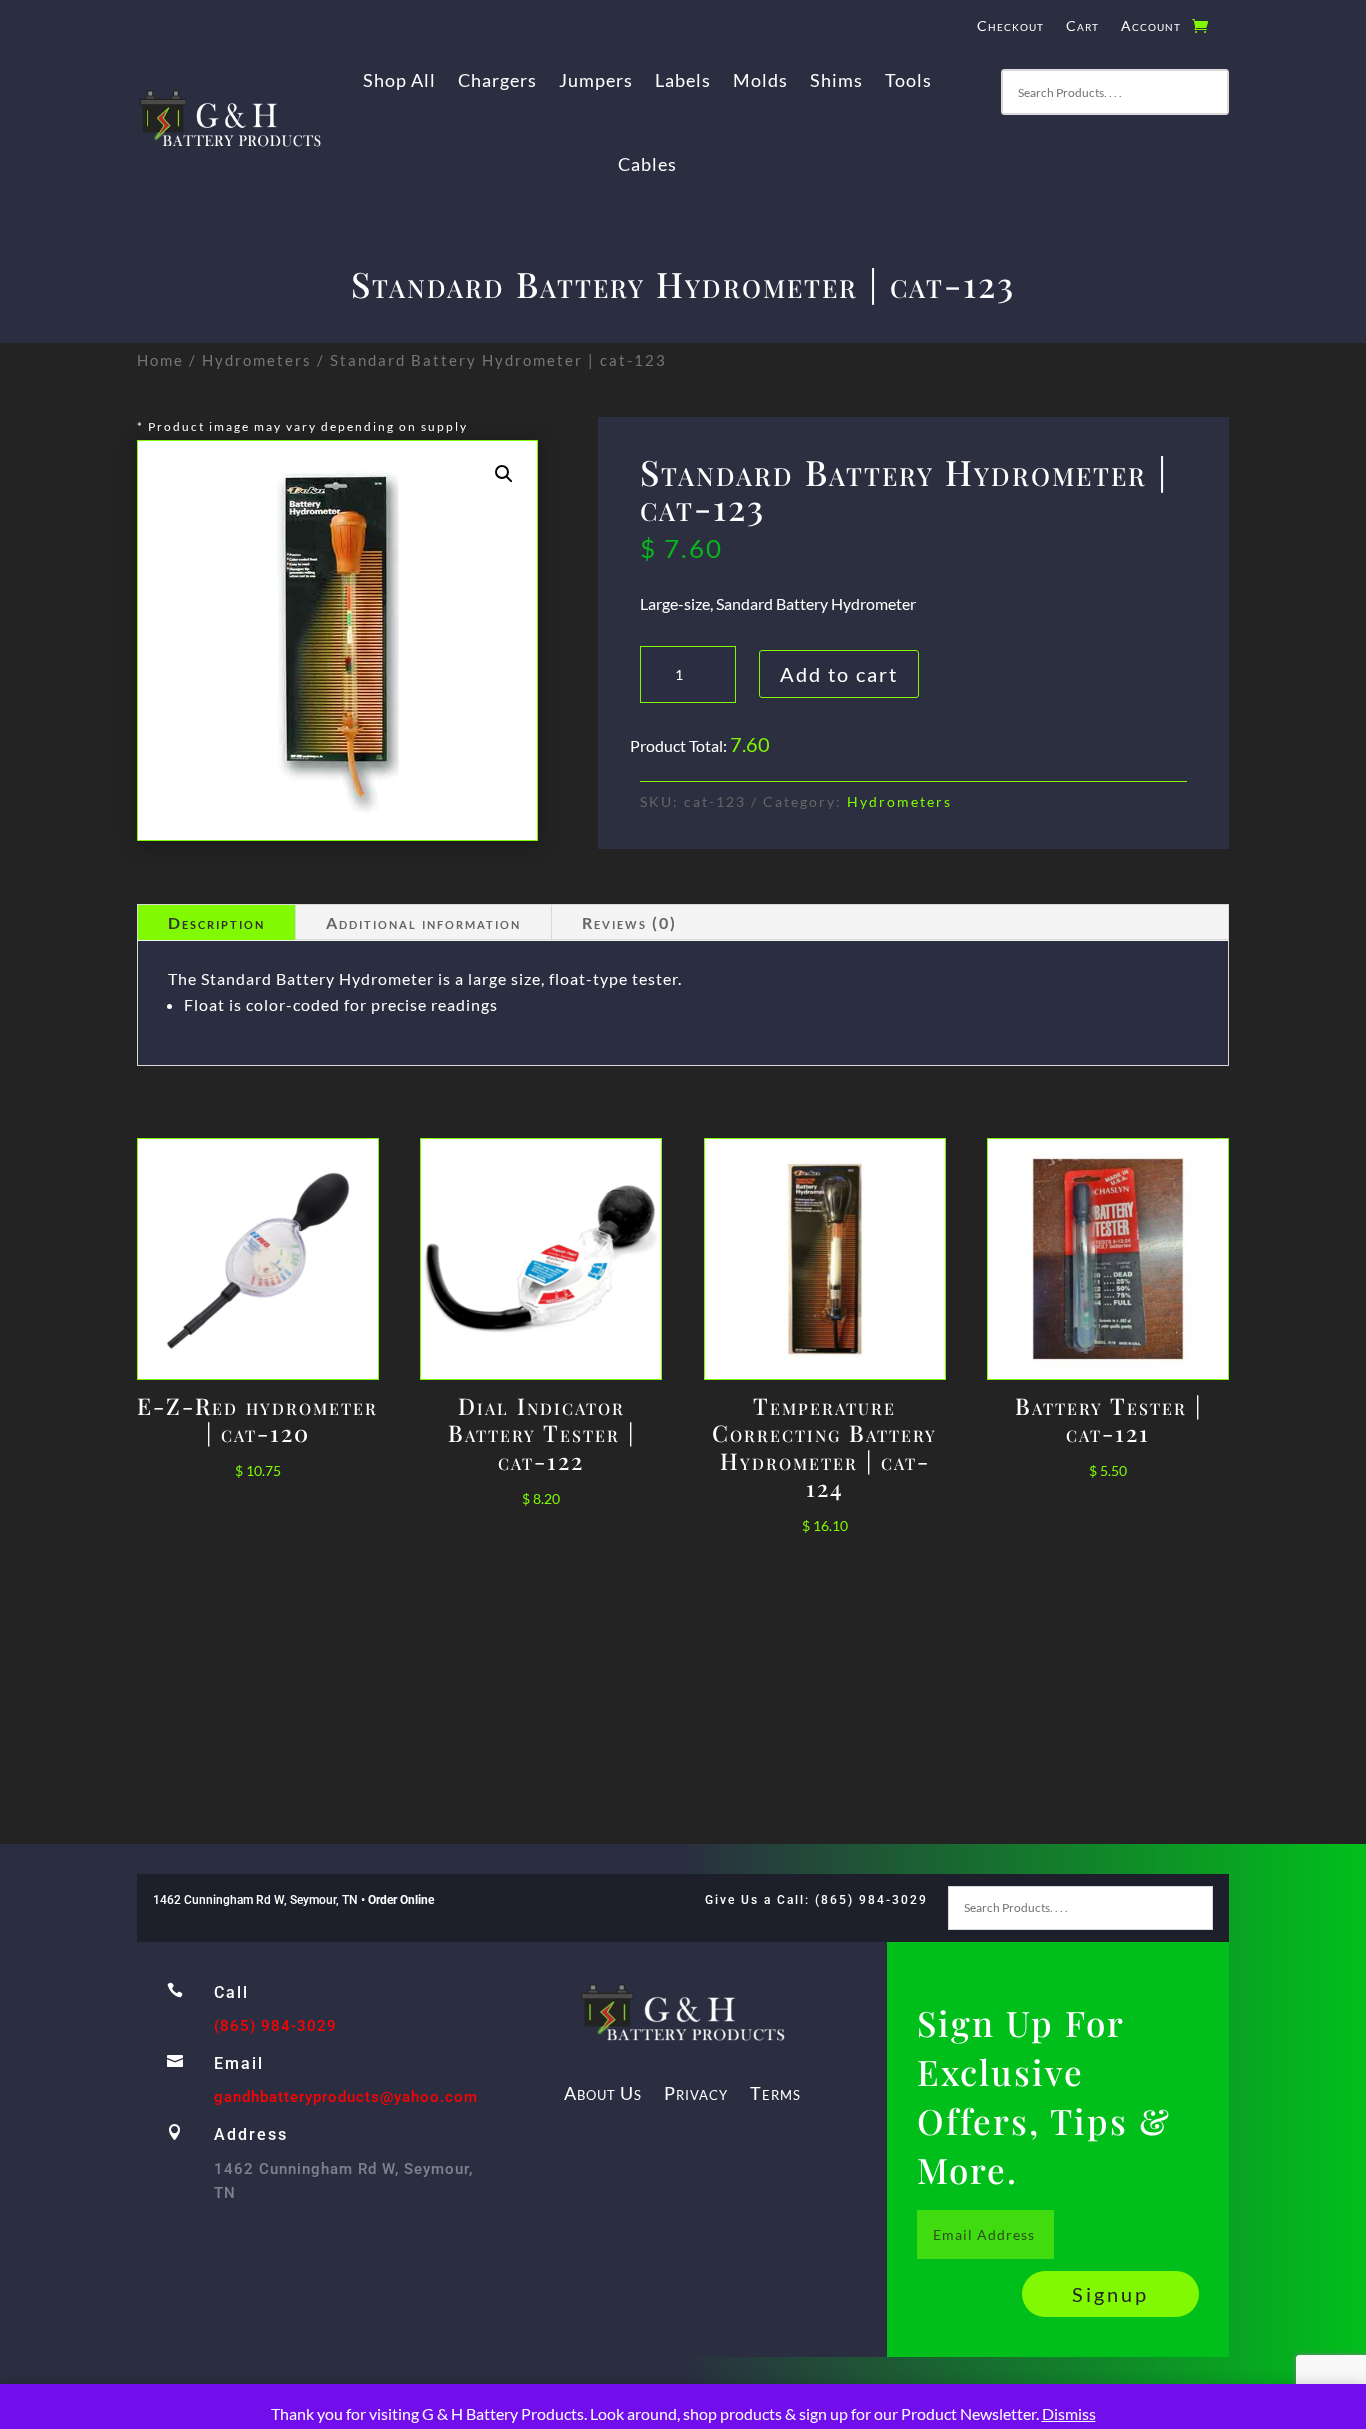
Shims (836, 80)
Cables (647, 164)
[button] (504, 474)
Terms (775, 2093)
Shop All (399, 80)
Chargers (497, 80)
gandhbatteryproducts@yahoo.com (346, 2097)
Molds (760, 80)
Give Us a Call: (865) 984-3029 (816, 1900)
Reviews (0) (629, 922)
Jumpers (596, 80)
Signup (1110, 2294)
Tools (908, 80)
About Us (603, 2093)
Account (1151, 26)
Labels (683, 80)
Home (160, 360)
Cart (1082, 26)
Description (216, 922)
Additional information (423, 922)
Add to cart (839, 674)
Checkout (1010, 26)
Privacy (696, 2093)
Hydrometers (257, 360)
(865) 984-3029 (275, 2026)
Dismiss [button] (1069, 2413)
